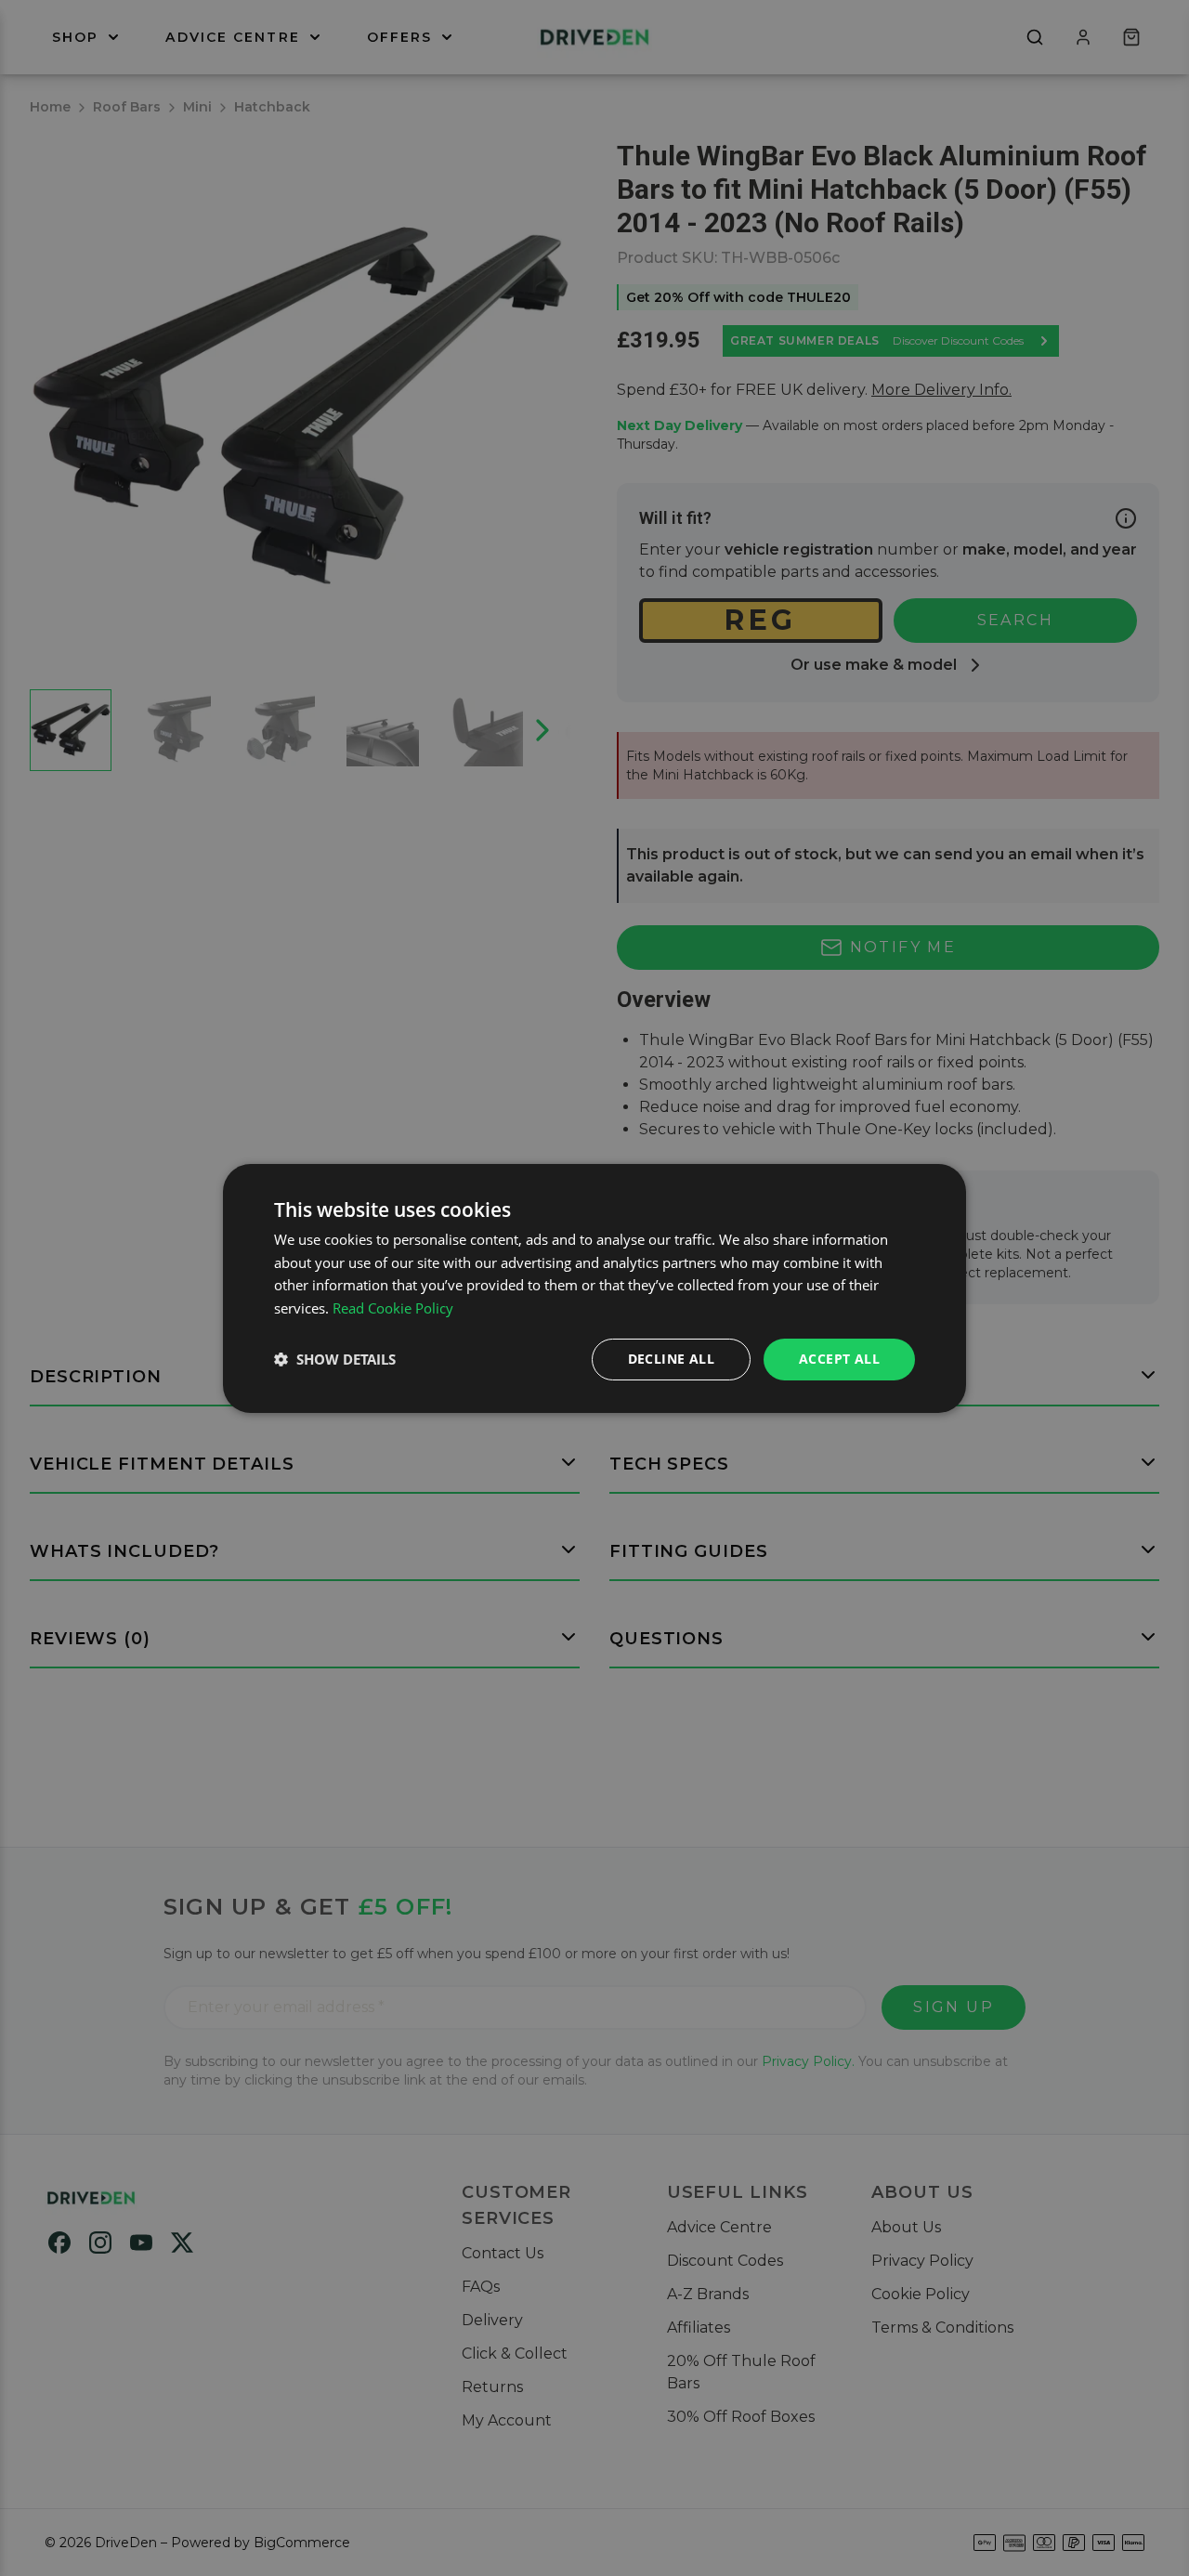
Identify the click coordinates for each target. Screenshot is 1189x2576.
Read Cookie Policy (393, 1308)
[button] (335, 1359)
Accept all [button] (839, 1359)
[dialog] (594, 1288)
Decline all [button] (671, 1359)
